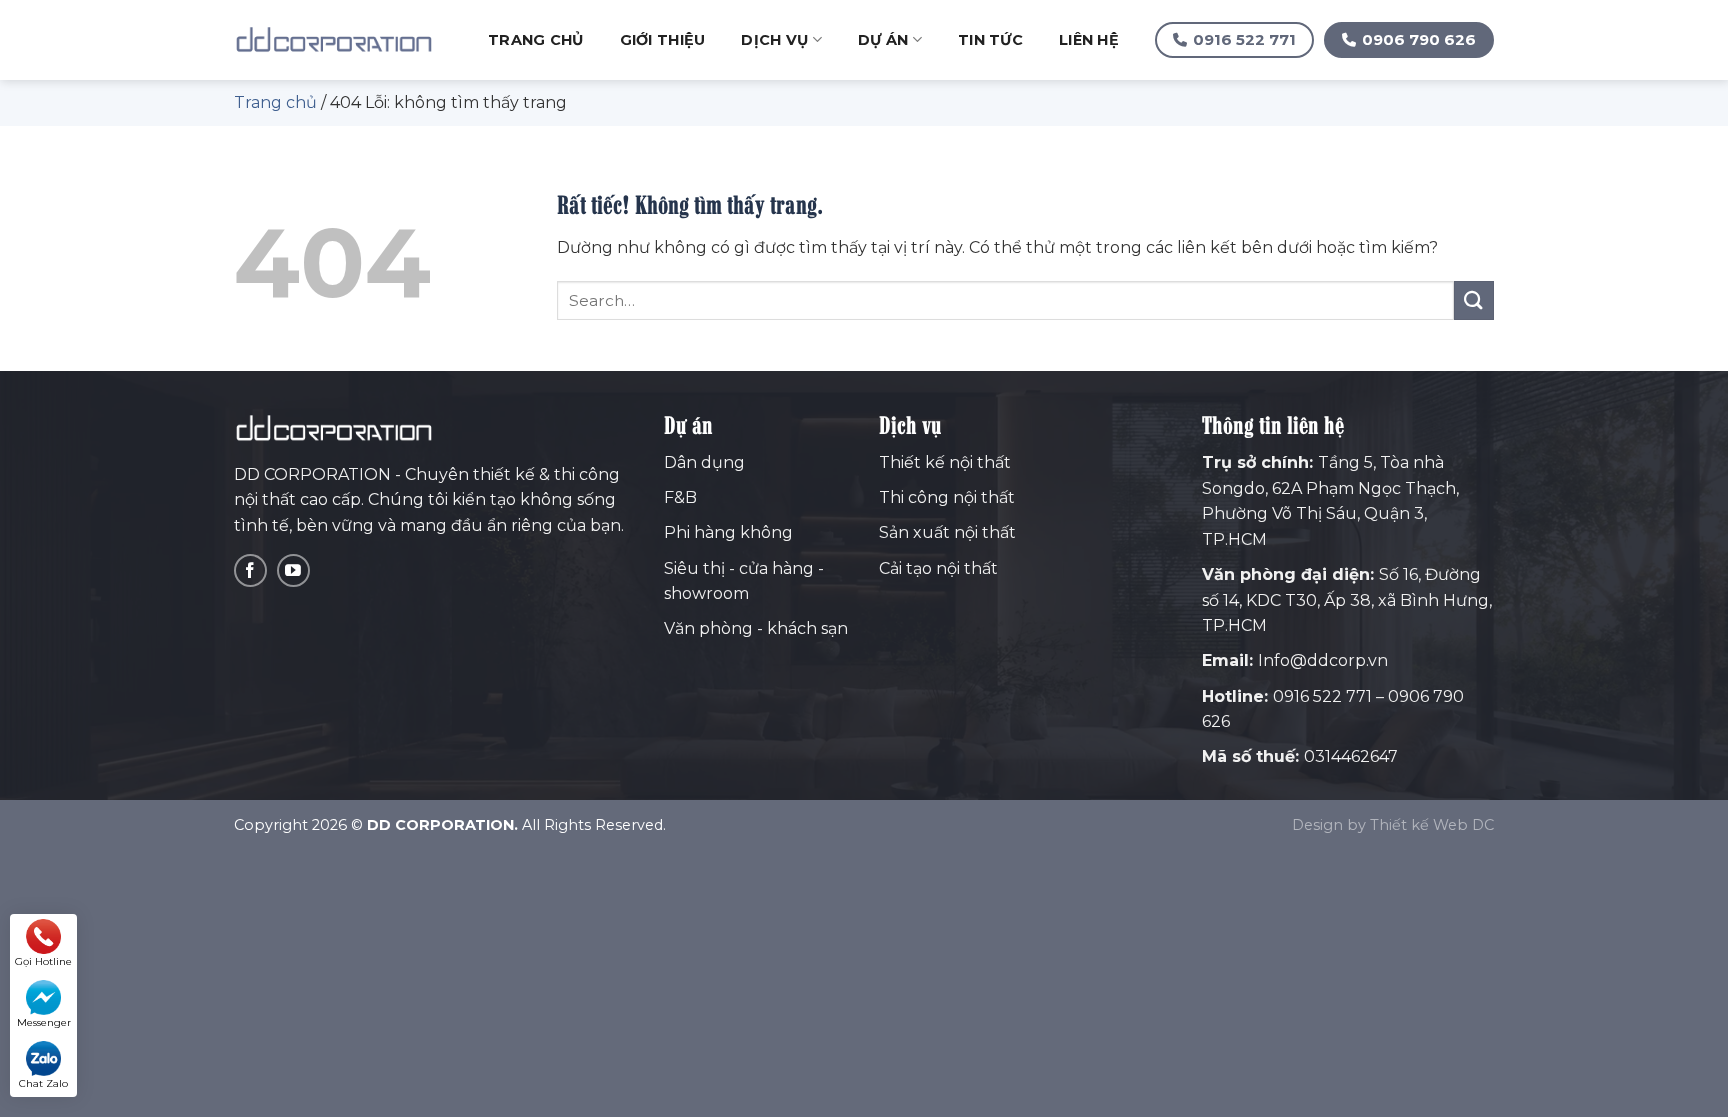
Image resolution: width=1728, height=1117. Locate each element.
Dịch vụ (774, 40)
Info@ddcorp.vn (1323, 660)
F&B (680, 497)
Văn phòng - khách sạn (756, 628)
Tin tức (990, 40)
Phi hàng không (728, 532)
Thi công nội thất (947, 497)
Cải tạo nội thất (938, 568)
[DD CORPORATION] (334, 40)
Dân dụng (704, 462)
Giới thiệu (663, 40)
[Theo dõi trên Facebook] (250, 570)
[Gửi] (1474, 300)
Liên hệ (1089, 40)
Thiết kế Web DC (1432, 825)
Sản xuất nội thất (947, 532)
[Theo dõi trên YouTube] (293, 570)
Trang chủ (536, 40)
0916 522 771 (1244, 39)
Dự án (883, 40)
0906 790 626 (1419, 39)
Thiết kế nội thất (945, 462)
